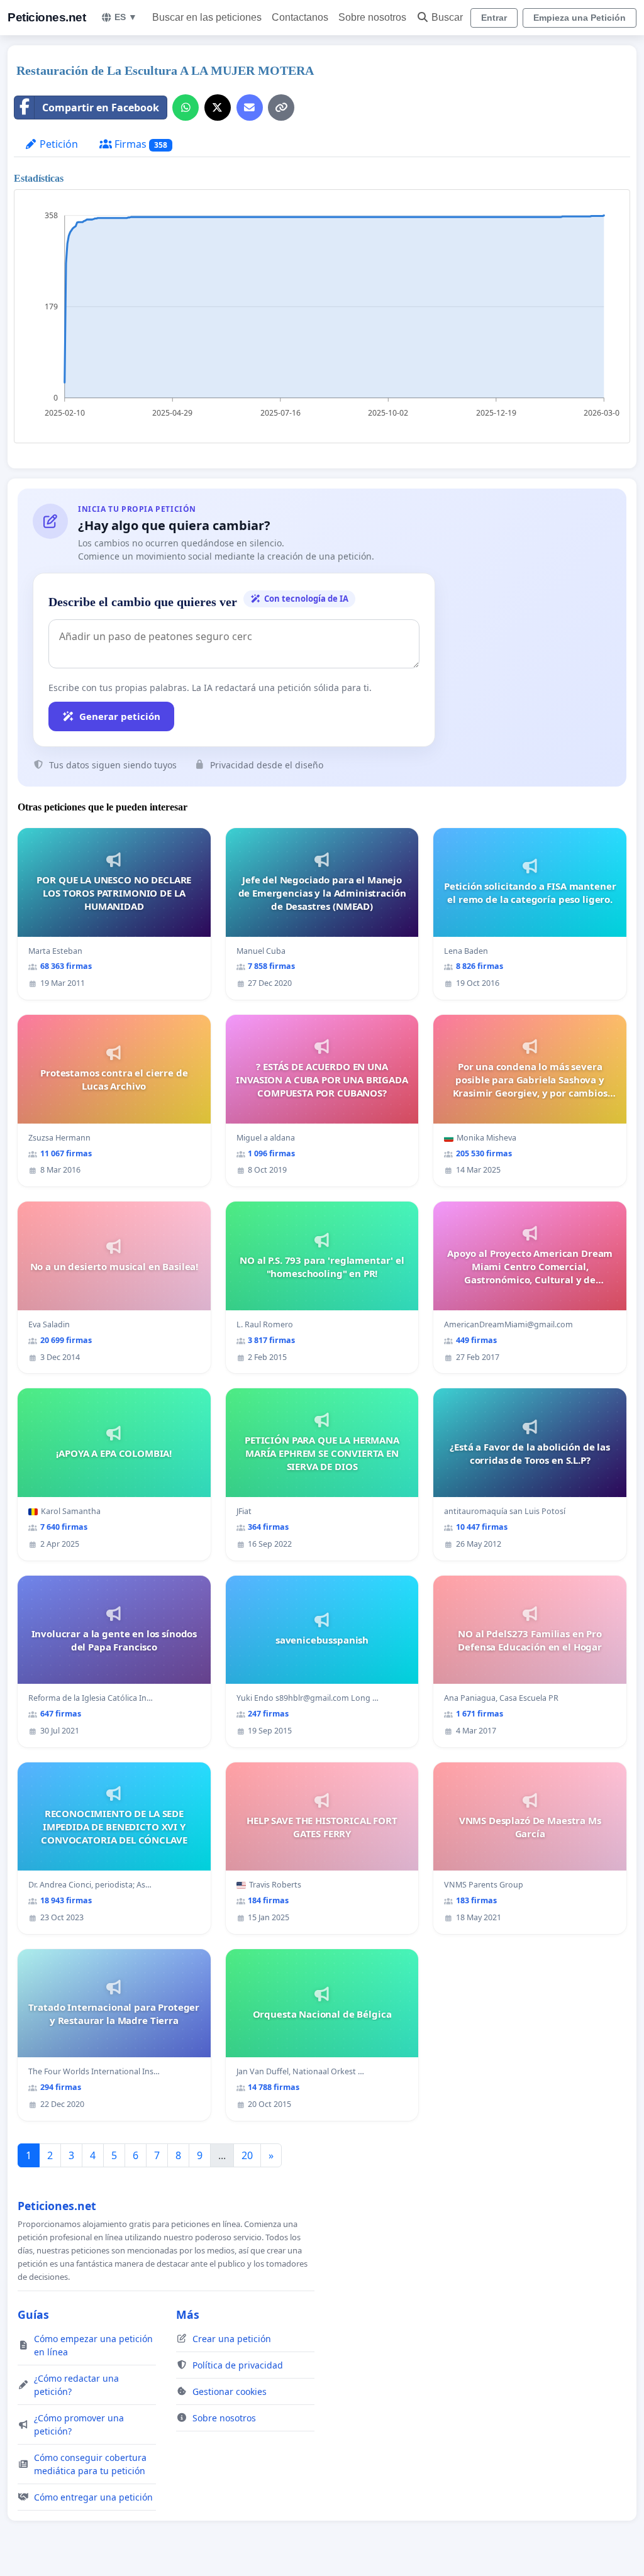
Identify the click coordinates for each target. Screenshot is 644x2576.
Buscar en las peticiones (207, 17)
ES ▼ (126, 17)
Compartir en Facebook (101, 108)
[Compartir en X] (218, 108)
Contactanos (300, 17)
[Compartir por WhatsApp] (186, 108)
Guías (33, 2314)
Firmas (140, 144)
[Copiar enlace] (281, 108)
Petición (58, 144)
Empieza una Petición (580, 18)
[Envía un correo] (250, 108)
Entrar (494, 18)
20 (247, 2155)
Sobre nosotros (372, 17)
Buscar (447, 17)
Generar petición (120, 716)
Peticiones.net (47, 17)
